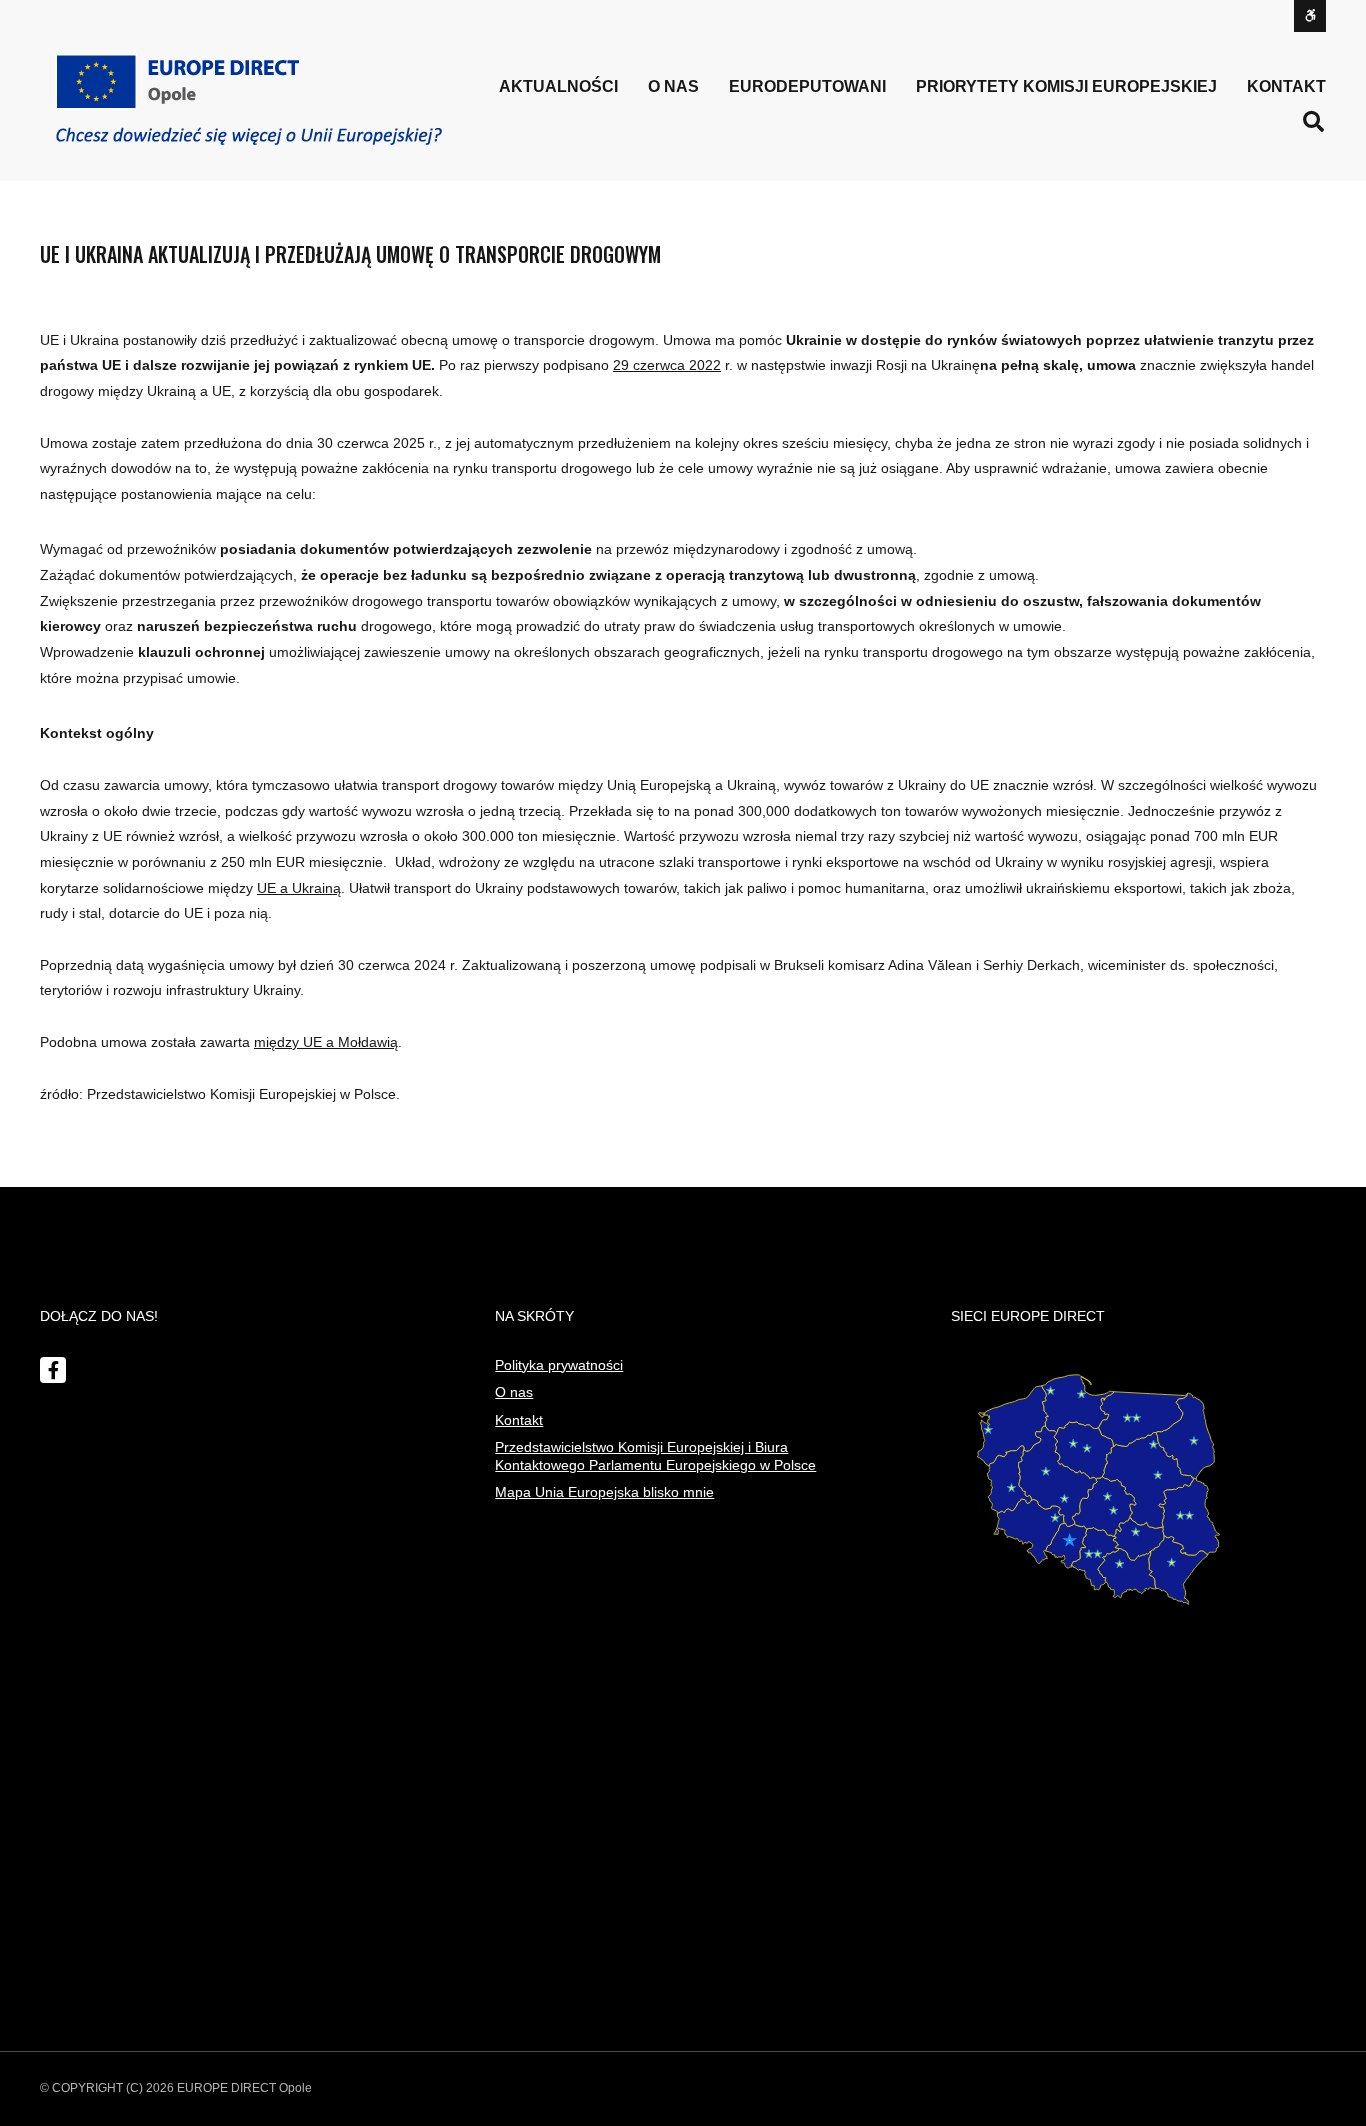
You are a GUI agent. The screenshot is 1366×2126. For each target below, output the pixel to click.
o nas (673, 86)
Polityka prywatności (559, 1365)
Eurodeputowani (807, 86)
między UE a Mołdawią (326, 1042)
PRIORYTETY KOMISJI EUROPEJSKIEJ (1066, 86)
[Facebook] (53, 1370)
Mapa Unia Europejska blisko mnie (604, 1492)
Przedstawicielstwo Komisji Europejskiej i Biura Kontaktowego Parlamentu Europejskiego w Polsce (655, 1456)
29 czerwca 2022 (667, 365)
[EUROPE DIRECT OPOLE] (248, 100)
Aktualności (558, 86)
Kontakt (1286, 86)
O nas (514, 1392)
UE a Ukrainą (299, 888)
